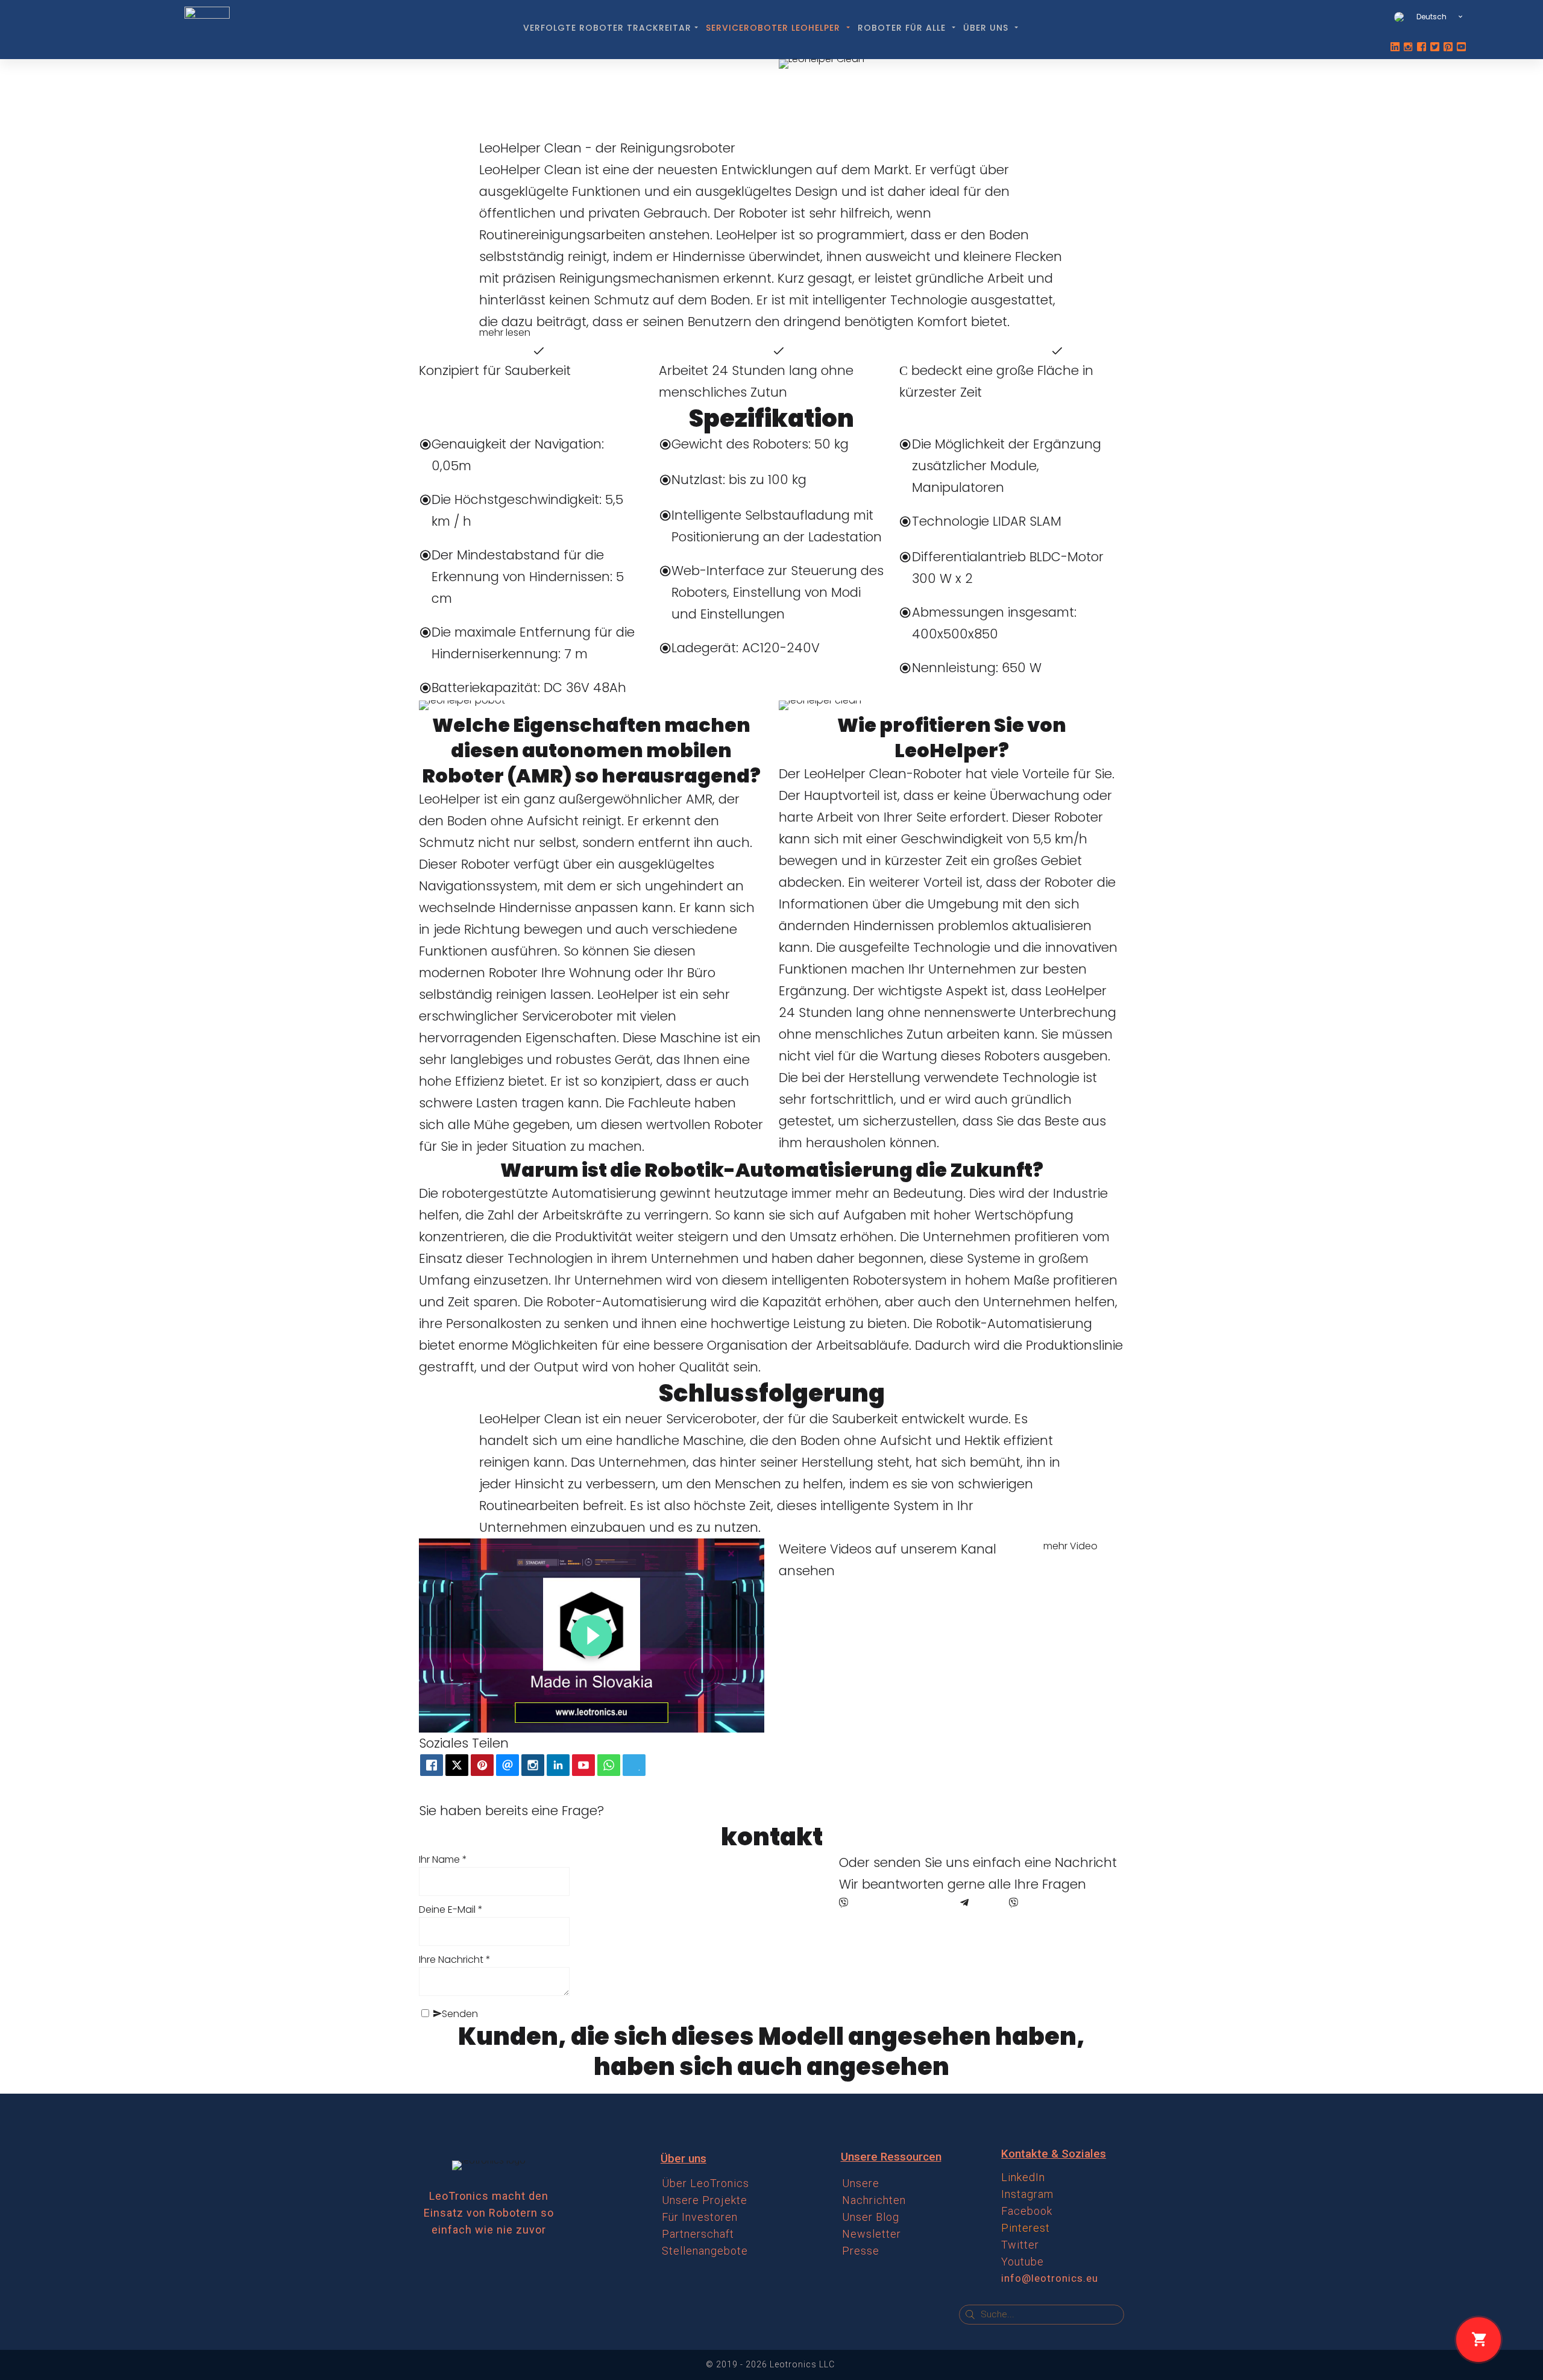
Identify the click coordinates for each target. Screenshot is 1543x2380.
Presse (861, 2251)
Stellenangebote (705, 2251)
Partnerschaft (698, 2234)
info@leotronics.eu (1050, 2278)
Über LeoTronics (706, 2183)
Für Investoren (700, 2217)
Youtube (1023, 2262)
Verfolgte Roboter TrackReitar (607, 28)
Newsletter (872, 2234)
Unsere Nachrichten (874, 2192)
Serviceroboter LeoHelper (775, 28)
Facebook (1027, 2211)
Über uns (987, 28)
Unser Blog (871, 2217)
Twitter (1020, 2245)
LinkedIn (1023, 2177)
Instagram (1027, 2194)
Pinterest (1026, 2228)
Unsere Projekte (705, 2200)
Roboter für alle (903, 28)
